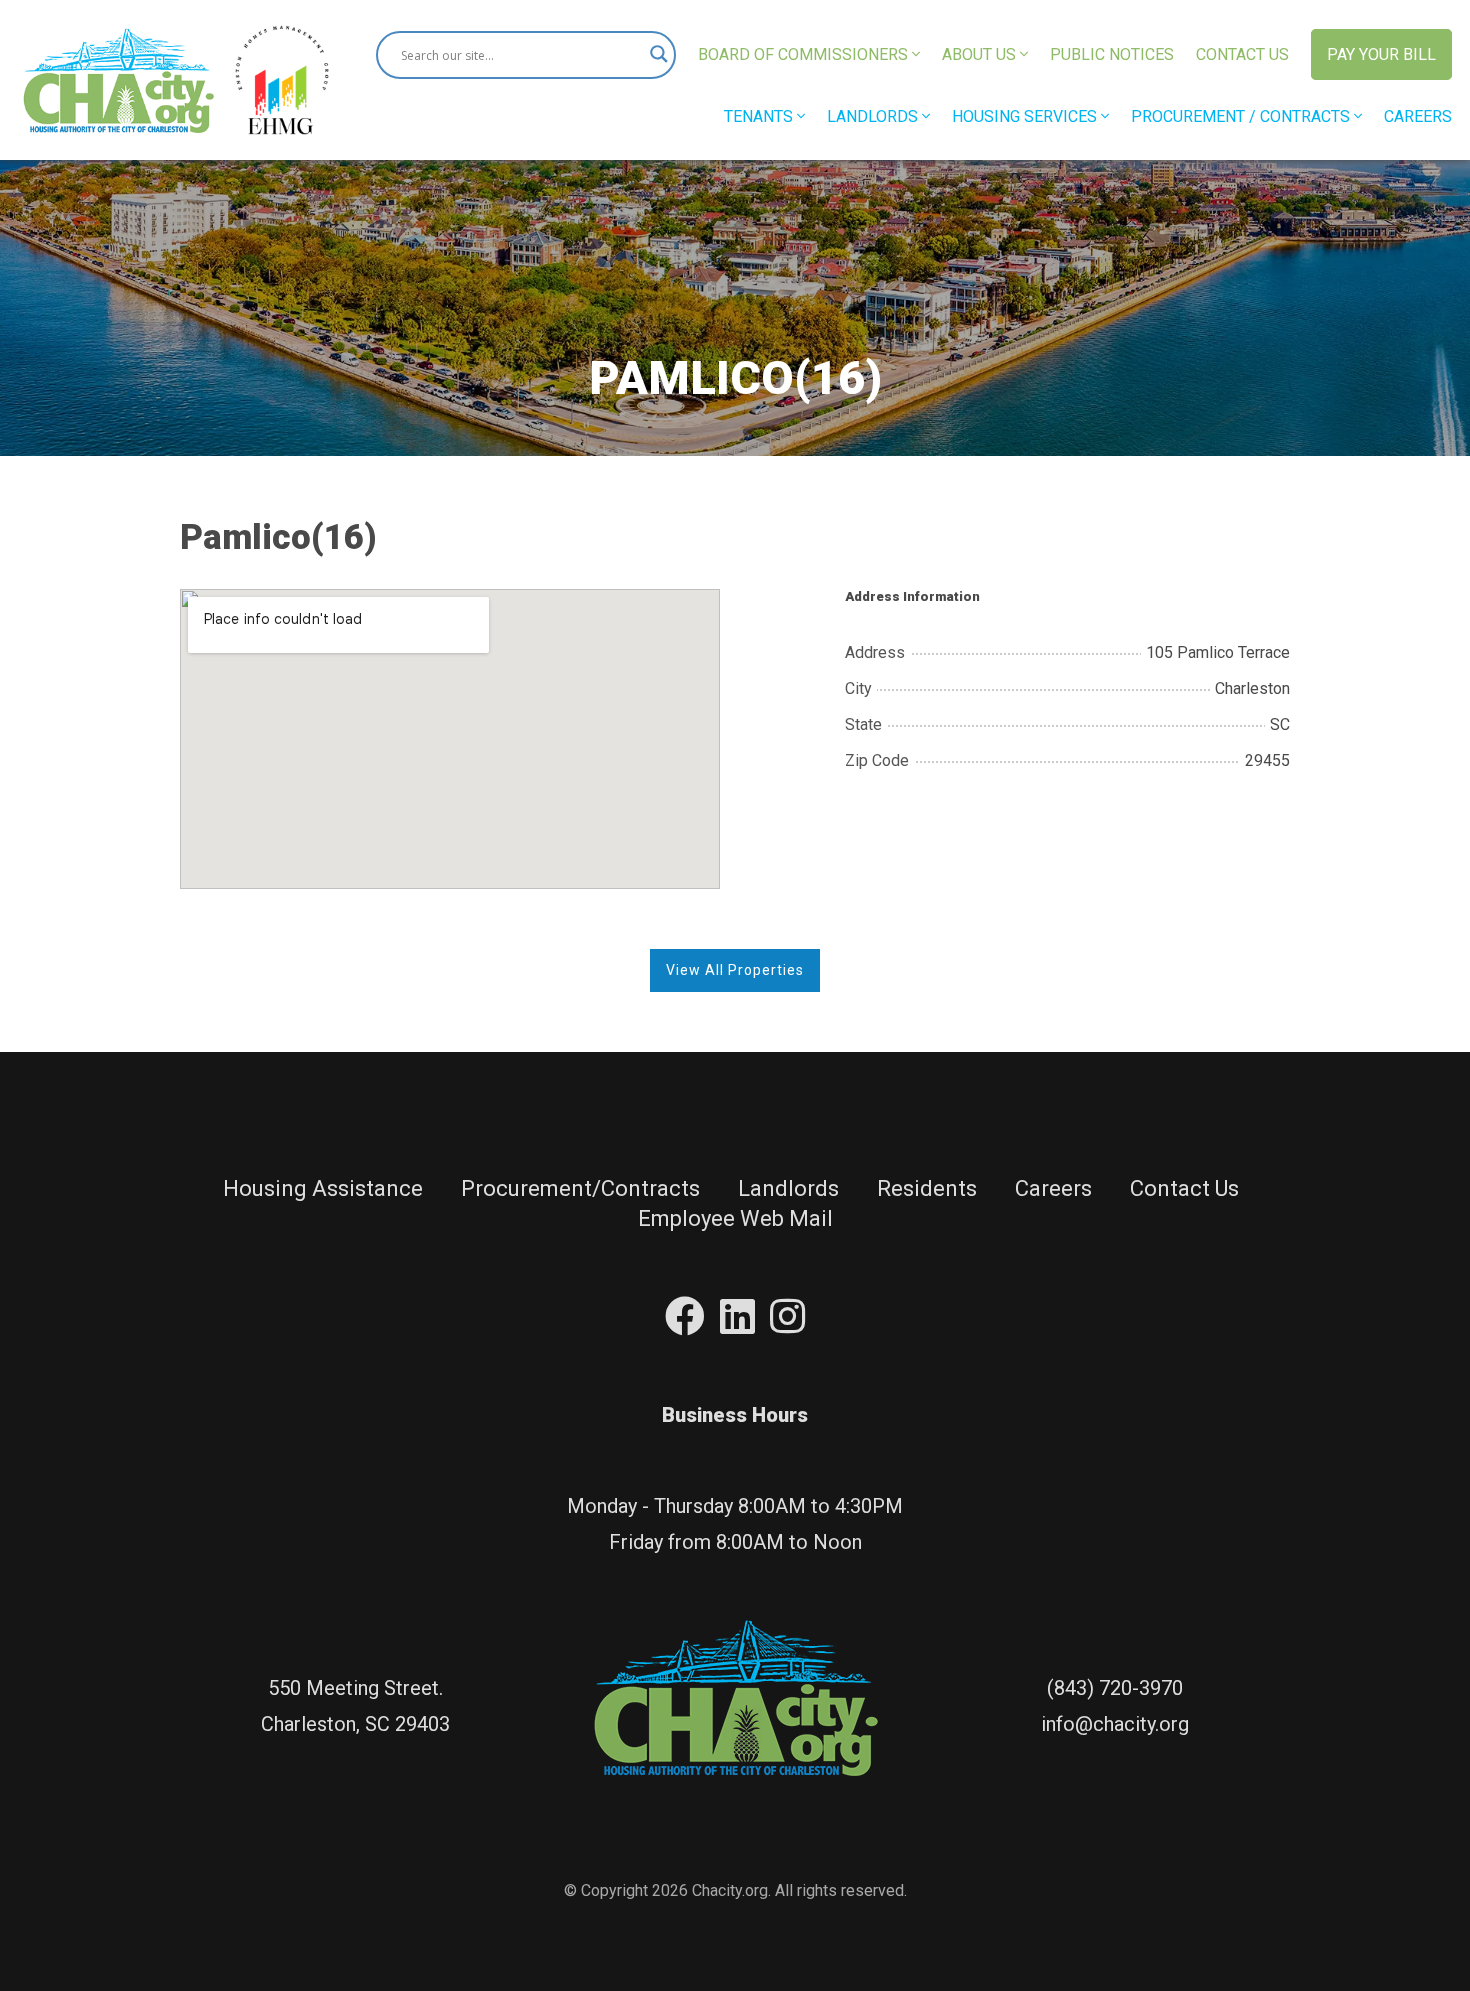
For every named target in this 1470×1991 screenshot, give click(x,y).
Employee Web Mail (735, 1218)
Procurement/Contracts (580, 1188)
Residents (927, 1188)
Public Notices (1112, 54)
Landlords (874, 116)
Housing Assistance (323, 1188)
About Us (981, 54)
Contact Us (1242, 54)
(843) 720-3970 (1115, 1688)
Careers (1418, 116)
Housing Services (1026, 116)
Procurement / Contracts (1242, 116)
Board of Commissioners (805, 54)
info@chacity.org (1115, 1724)
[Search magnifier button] (652, 55)
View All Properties (735, 970)
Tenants (760, 116)
